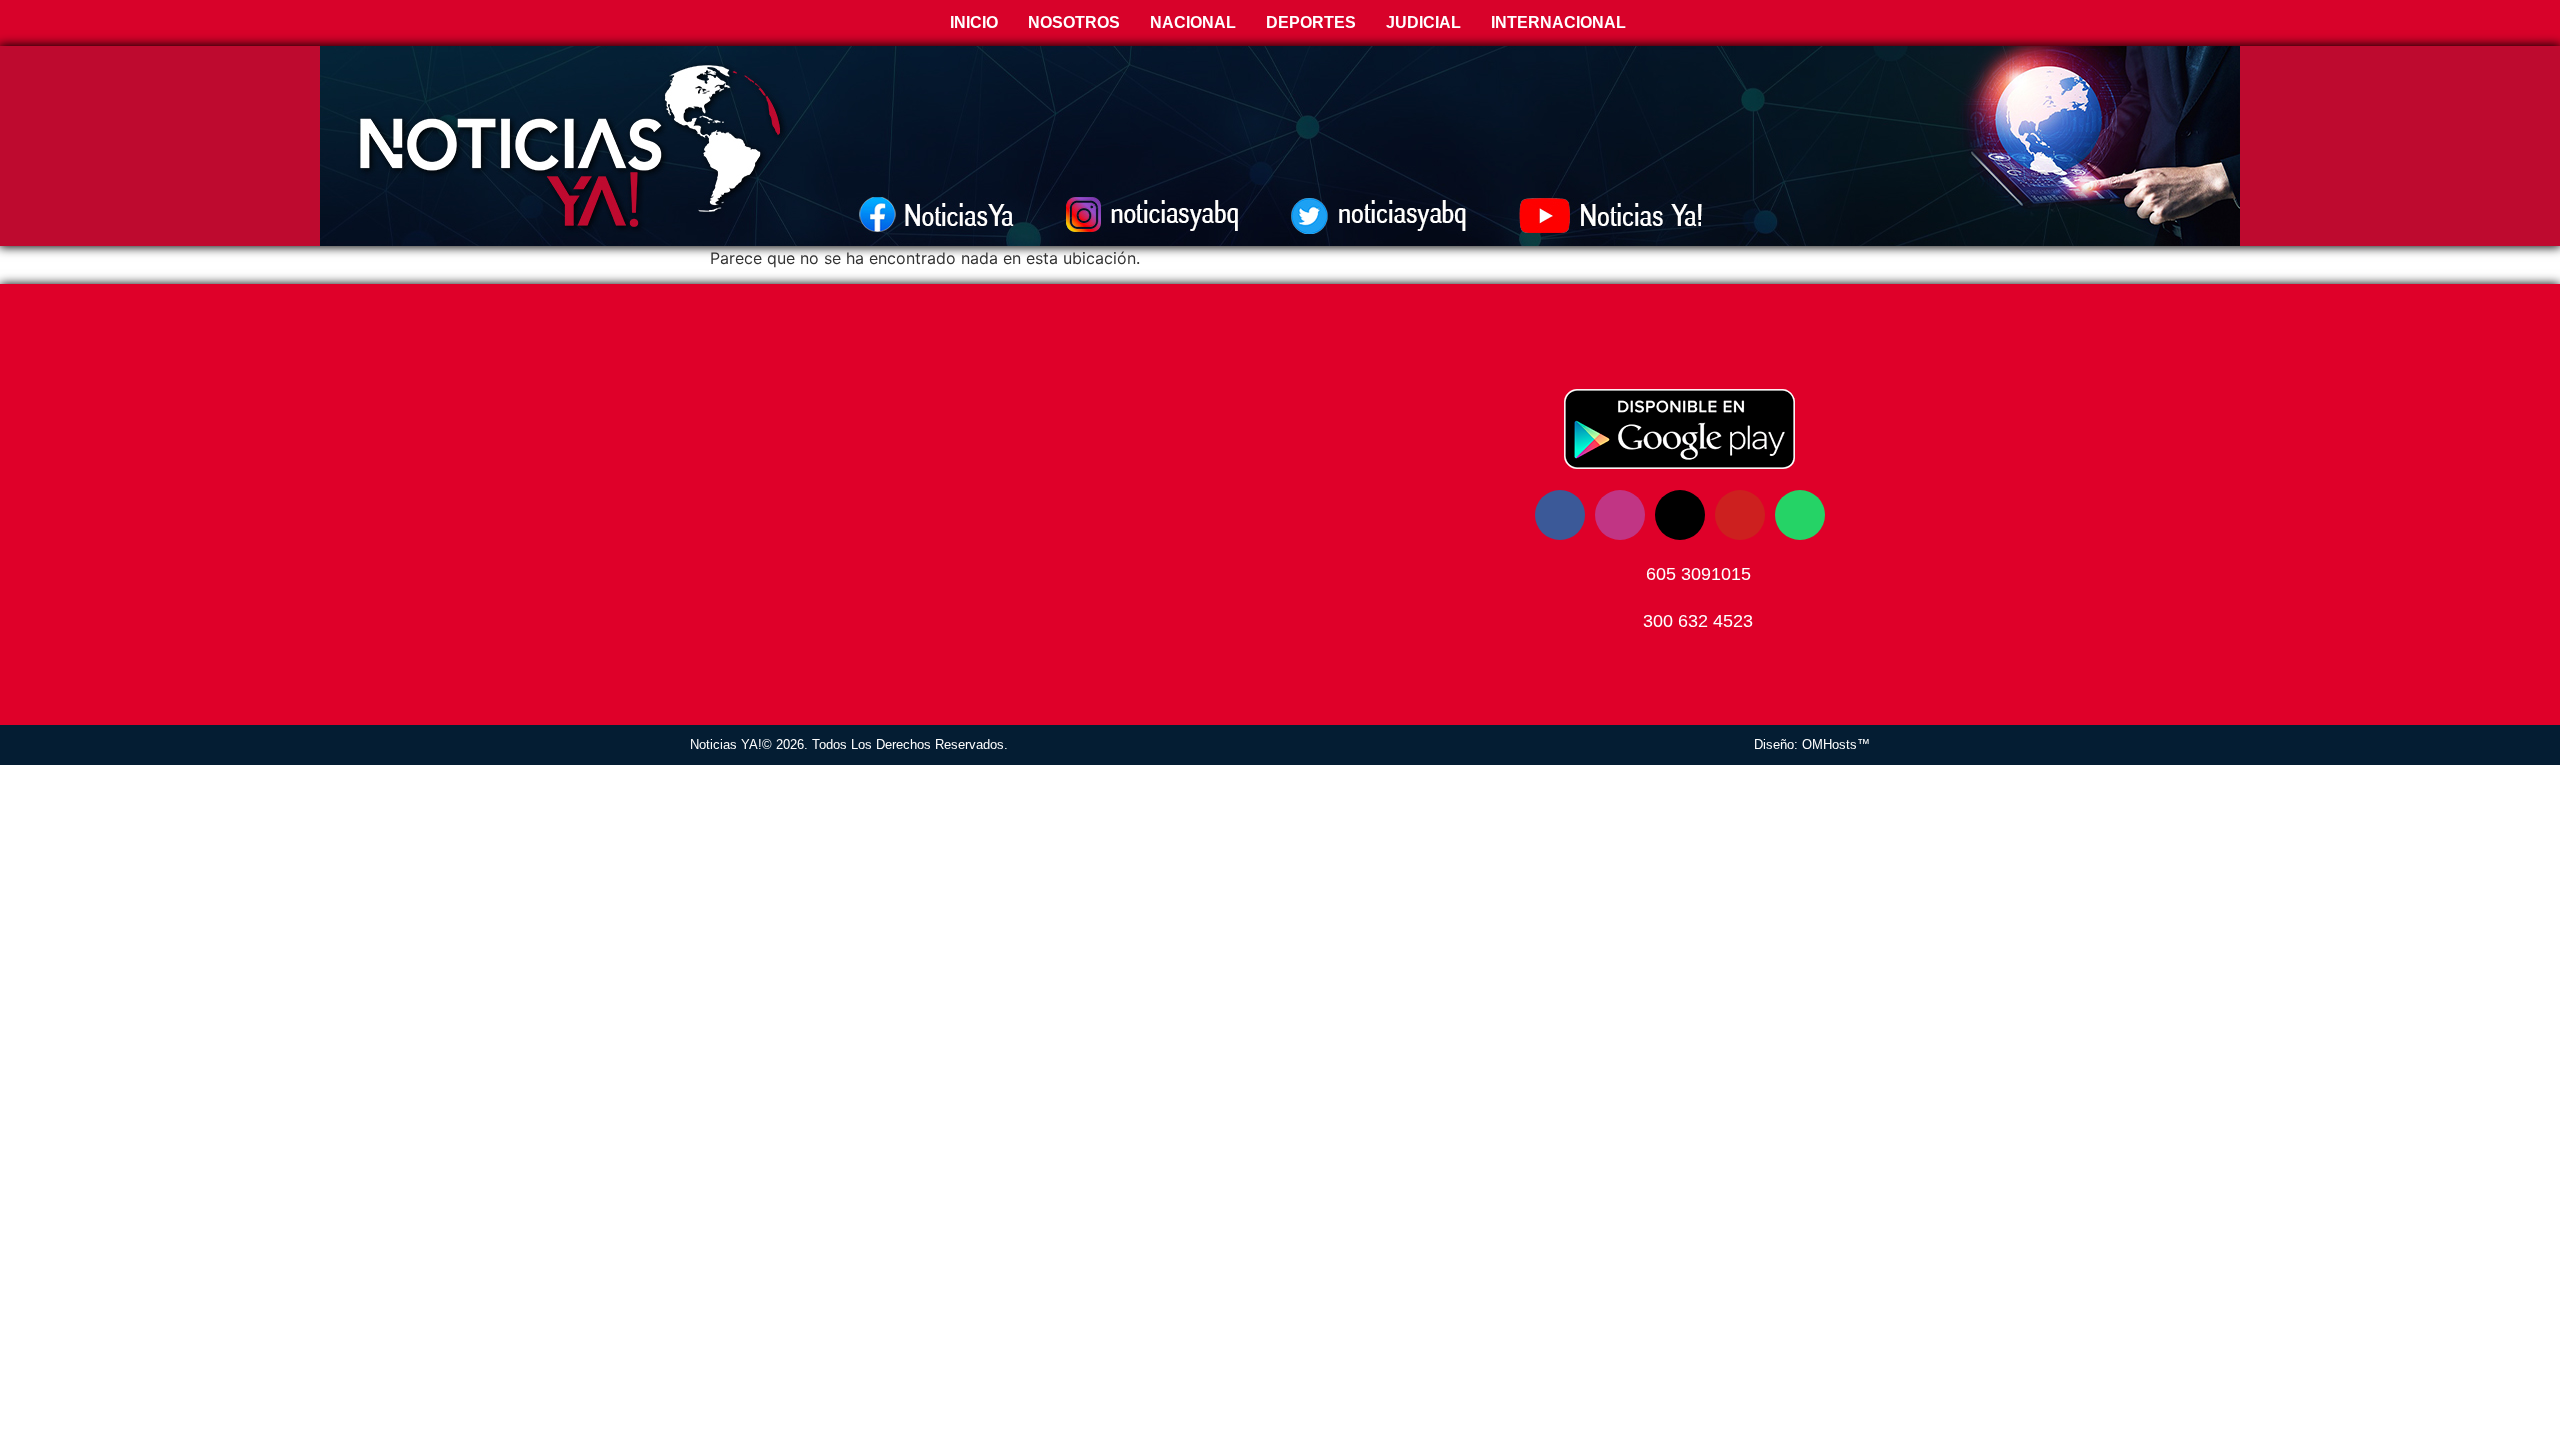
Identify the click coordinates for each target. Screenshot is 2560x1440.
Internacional (1558, 22)
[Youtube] (1740, 515)
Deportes (1311, 22)
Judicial (1423, 22)
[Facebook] (1560, 515)
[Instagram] (1620, 515)
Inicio (972, 22)
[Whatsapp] (1800, 515)
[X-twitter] (1680, 515)
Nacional (1193, 22)
